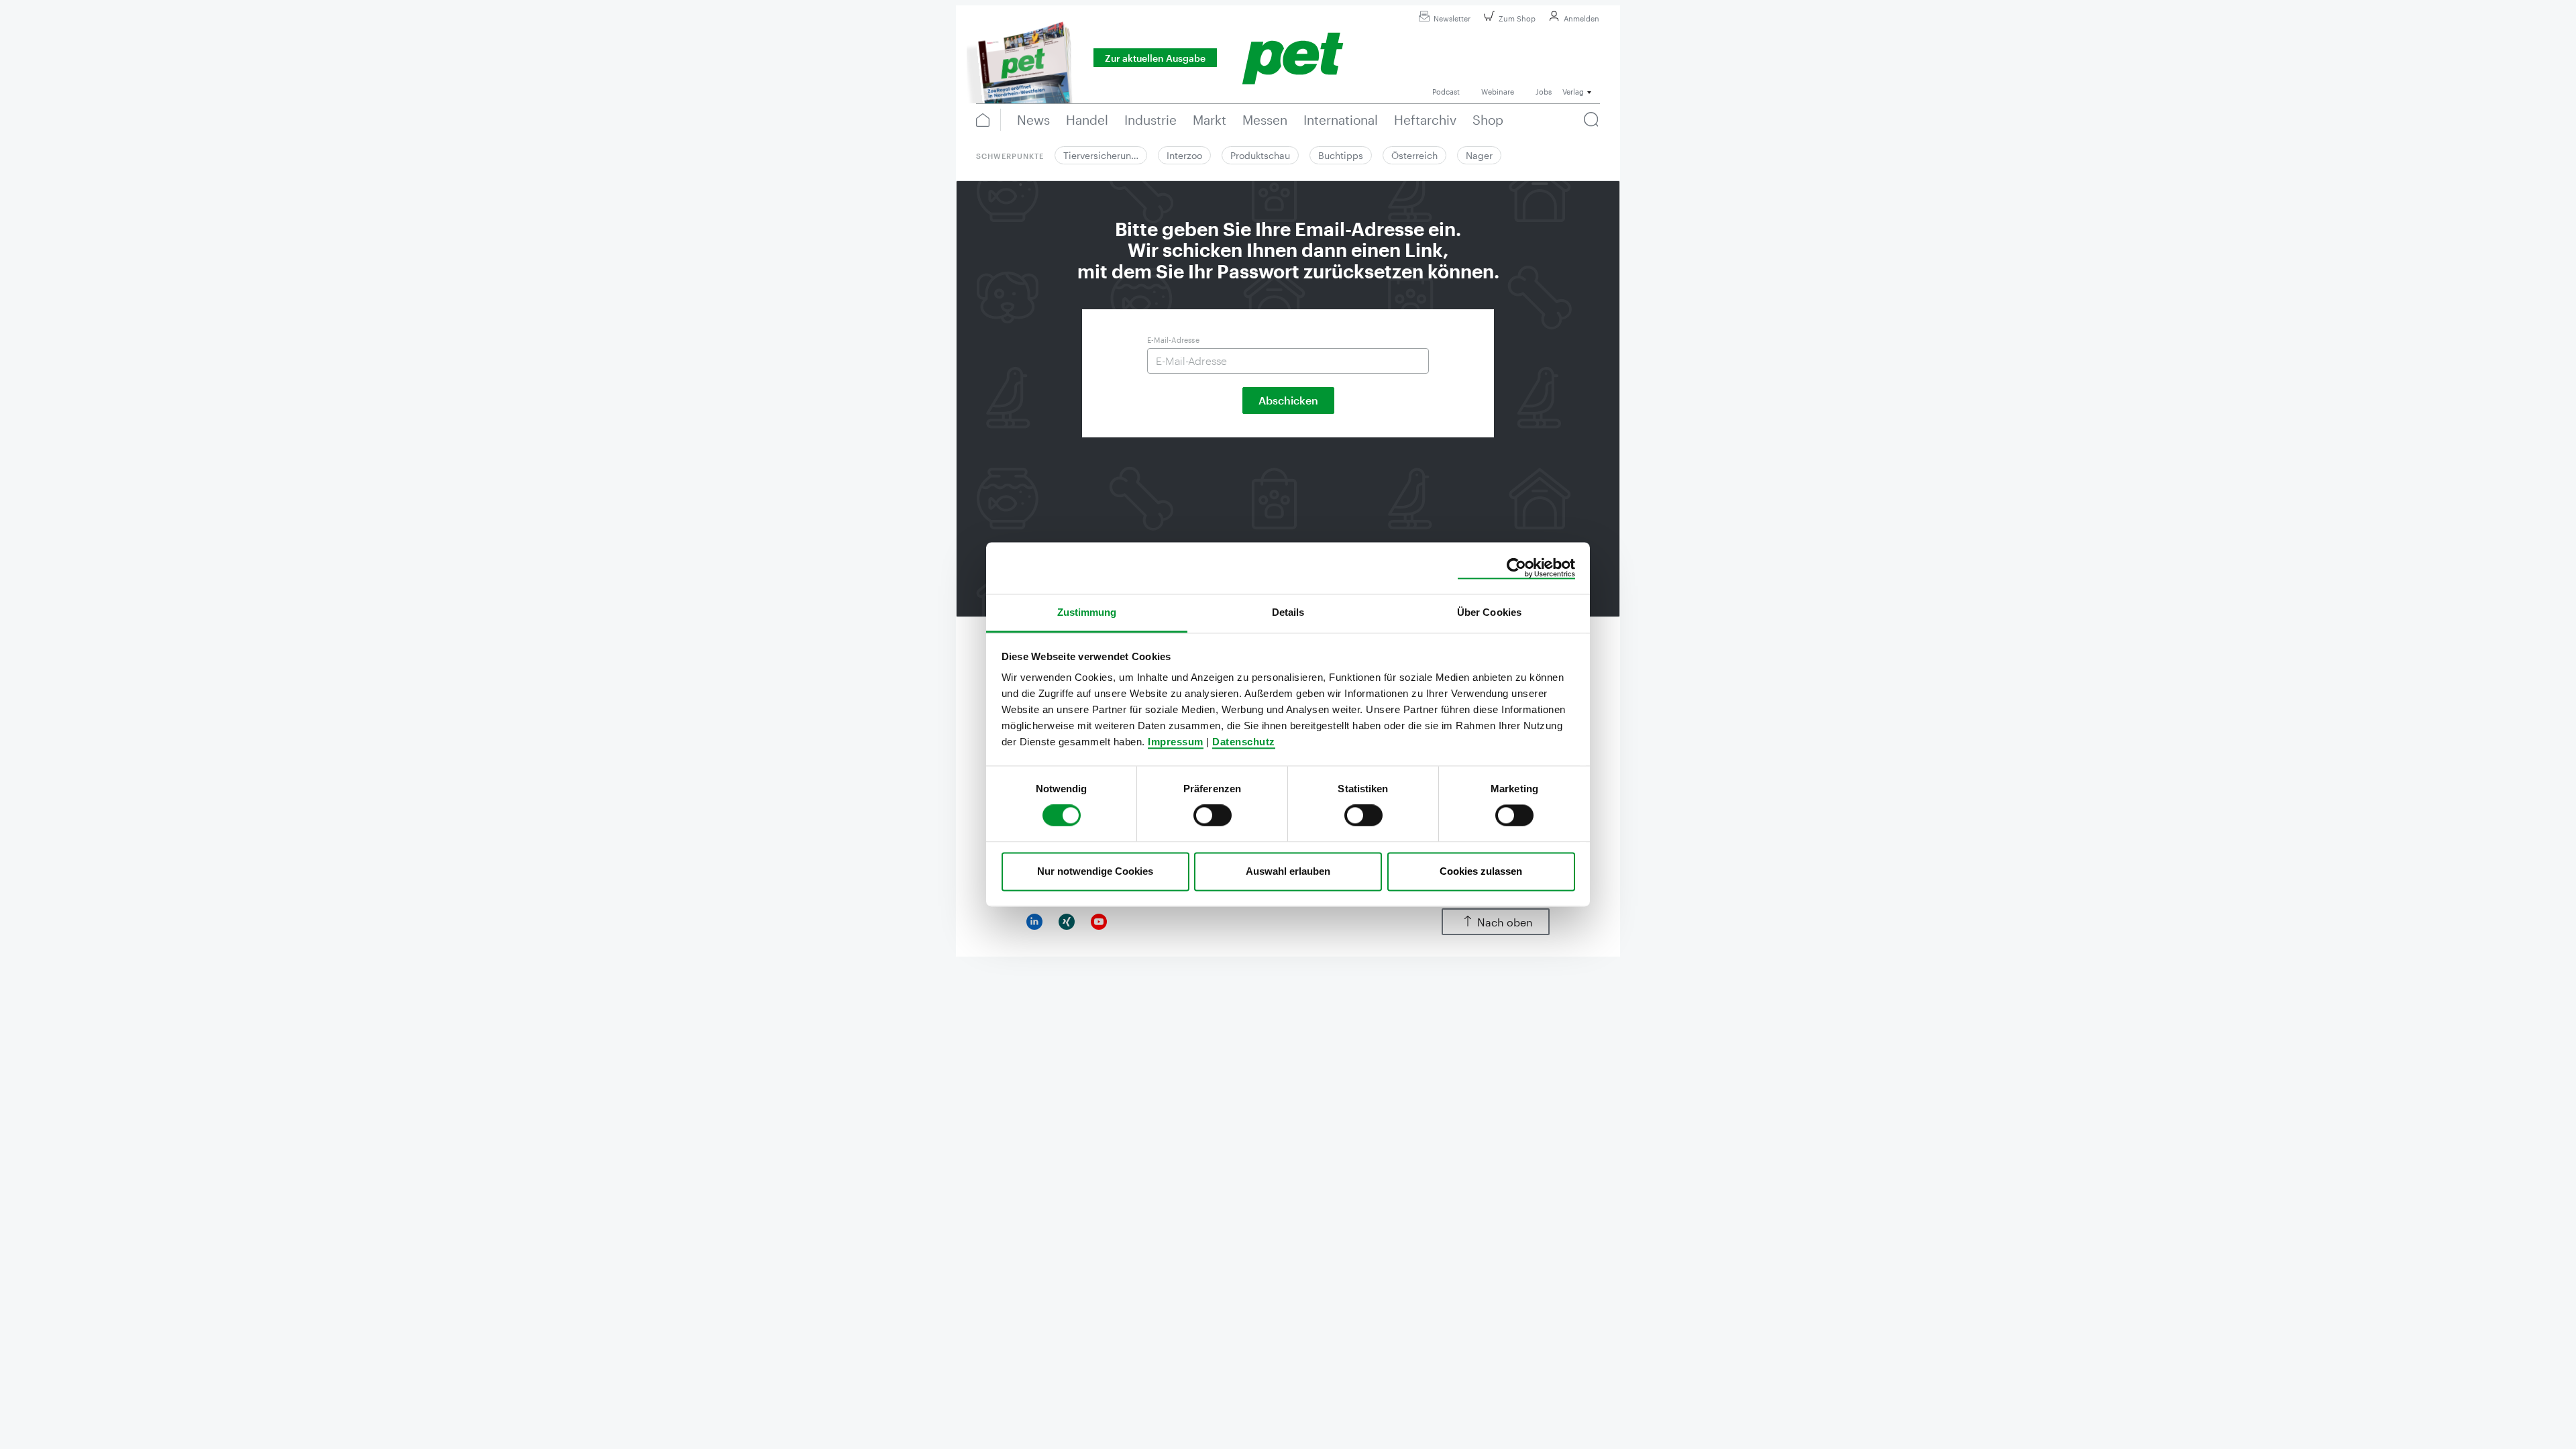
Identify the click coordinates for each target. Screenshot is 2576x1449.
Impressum (1176, 742)
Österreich (1414, 155)
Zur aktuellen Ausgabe (1155, 58)
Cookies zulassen (1481, 871)
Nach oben (1505, 922)
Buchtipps (1341, 155)
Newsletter (1452, 18)
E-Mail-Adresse (1173, 340)
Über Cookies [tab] (1489, 612)
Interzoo (1184, 155)
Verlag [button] (1573, 92)
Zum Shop (1517, 18)
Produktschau (1260, 155)
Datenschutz (1244, 742)
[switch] (1213, 816)
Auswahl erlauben (1288, 871)
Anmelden (1581, 18)
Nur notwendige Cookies (1095, 871)
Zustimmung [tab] (1087, 612)
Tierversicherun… (1101, 155)
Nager (1479, 155)
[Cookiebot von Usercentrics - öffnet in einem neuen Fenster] (1516, 568)
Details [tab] (1288, 612)
